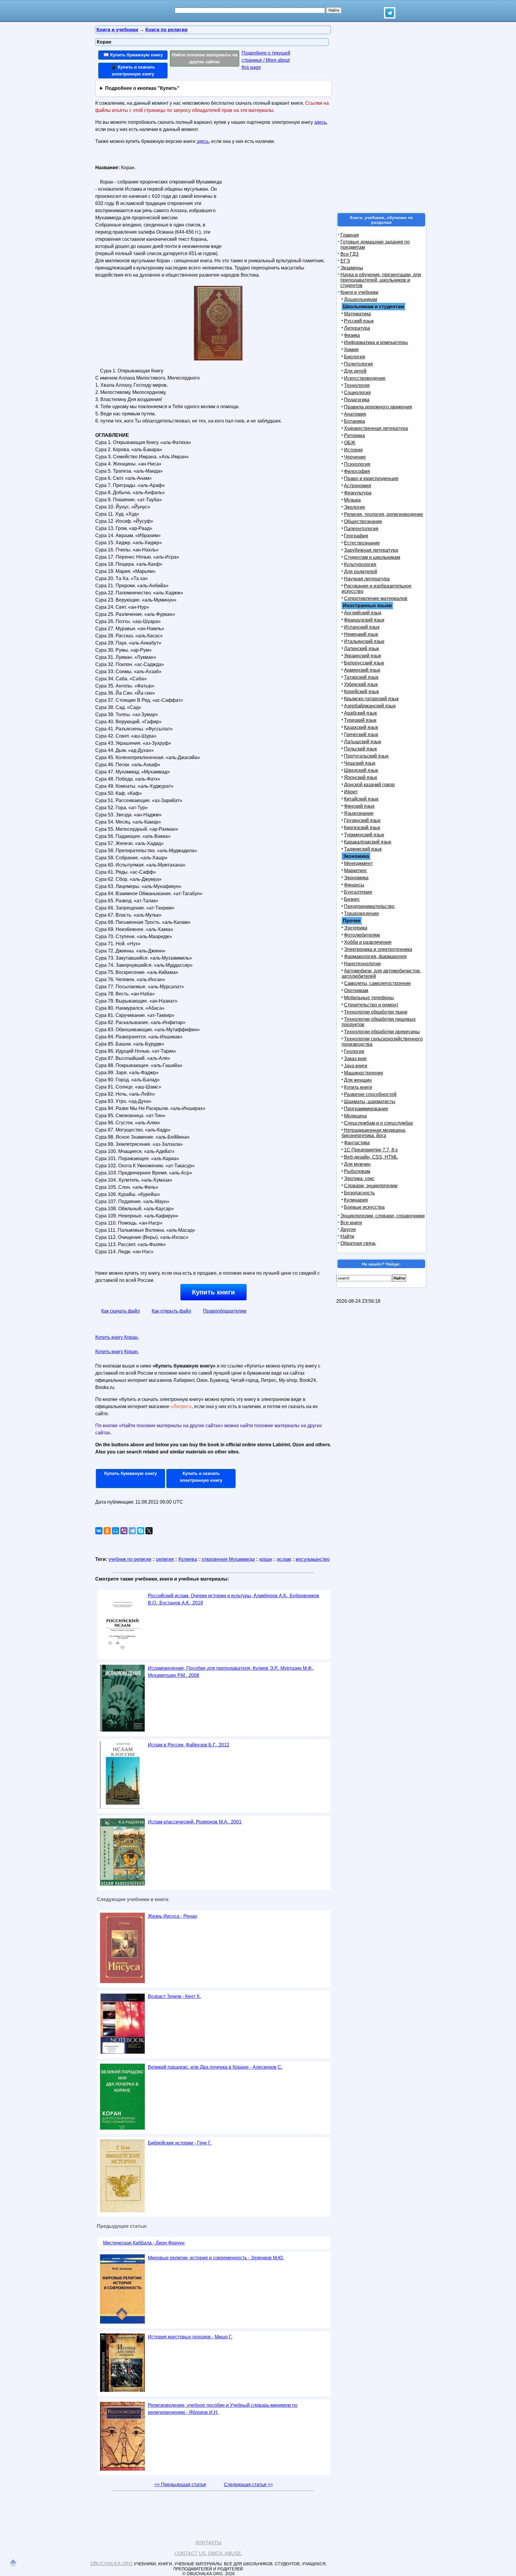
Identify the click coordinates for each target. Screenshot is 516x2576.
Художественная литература (376, 428)
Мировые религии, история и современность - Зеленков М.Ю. (216, 2258)
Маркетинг (355, 871)
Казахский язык (361, 727)
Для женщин (358, 1080)
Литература (357, 328)
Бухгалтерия (358, 892)
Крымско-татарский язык (371, 699)
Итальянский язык (364, 641)
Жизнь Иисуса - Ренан (172, 1916)
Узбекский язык (361, 684)
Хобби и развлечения (368, 942)
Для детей (355, 371)
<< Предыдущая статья (180, 2485)
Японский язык (361, 777)
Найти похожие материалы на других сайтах (205, 58)
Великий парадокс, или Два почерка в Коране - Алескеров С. (215, 2067)
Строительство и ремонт (371, 1005)
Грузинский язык (362, 820)
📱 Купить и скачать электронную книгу (133, 70)
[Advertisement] (274, 200)
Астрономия (358, 486)
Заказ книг (355, 1059)
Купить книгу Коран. (117, 1337)
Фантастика (357, 1143)
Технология (357, 385)
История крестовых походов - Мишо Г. (190, 2337)
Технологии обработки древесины (382, 1032)
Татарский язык (361, 677)
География (356, 536)
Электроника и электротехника (378, 949)
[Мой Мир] (116, 1531)
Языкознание (359, 813)
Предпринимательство (369, 906)
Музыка (352, 500)
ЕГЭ (345, 261)
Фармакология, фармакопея (375, 956)
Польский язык (360, 749)
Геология (354, 1051)
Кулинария (356, 1200)
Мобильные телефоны (369, 998)
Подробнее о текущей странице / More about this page (266, 60)
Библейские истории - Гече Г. (180, 2143)
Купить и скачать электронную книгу (201, 1477)
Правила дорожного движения (378, 407)
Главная (350, 235)
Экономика (356, 878)
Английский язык (363, 613)
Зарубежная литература (371, 550)
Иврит (351, 792)
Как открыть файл (171, 1311)
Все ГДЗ (350, 254)
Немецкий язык (361, 634)
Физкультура (358, 493)
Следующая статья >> (248, 2485)
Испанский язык (362, 627)
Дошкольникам (361, 299)
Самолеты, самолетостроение (377, 983)
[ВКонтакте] (99, 1531)
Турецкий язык (360, 720)
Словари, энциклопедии (371, 1186)
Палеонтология (361, 529)
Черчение (355, 457)
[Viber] (124, 1531)
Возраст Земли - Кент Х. (174, 1996)
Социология (357, 393)
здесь (320, 122)
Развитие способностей (370, 1094)
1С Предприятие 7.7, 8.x (371, 1150)
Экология (354, 507)
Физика (352, 335)
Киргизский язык (362, 828)
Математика (357, 314)
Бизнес (352, 899)
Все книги (351, 1223)
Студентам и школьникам (372, 557)
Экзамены (352, 268)
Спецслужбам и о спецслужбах (378, 1123)
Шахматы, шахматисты (370, 1102)
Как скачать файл (120, 1311)
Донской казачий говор (369, 785)
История (353, 450)
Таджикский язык (363, 849)
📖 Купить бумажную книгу (133, 55)
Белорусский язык (364, 663)
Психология (357, 464)
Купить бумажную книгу (130, 1473)
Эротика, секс (359, 1178)
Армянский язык (362, 670)
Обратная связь (358, 1243)
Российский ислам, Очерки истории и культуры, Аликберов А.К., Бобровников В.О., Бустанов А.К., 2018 (234, 1599)
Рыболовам (357, 1171)
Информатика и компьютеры (376, 342)
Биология (355, 357)
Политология (358, 364)
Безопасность (359, 1193)
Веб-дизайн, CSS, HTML (371, 1157)
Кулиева (188, 1559)
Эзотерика (356, 928)
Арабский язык (360, 713)
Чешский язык (360, 763)
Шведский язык (361, 770)
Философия (357, 471)
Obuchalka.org (112, 2564)
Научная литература (367, 579)
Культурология (360, 564)
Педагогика (357, 400)
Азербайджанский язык (370, 706)
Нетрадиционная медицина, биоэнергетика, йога (374, 1133)
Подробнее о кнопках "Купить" (142, 88)
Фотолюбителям (362, 935)
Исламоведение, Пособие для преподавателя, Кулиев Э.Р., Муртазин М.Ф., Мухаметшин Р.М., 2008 (231, 1672)
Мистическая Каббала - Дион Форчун (144, 2243)
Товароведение (361, 914)
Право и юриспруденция (371, 478)
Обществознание (363, 521)
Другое (348, 1230)
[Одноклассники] (107, 1531)
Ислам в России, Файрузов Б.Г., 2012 (189, 1745)
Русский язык (359, 321)
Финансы (354, 885)
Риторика (354, 436)
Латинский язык (361, 649)
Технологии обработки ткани (376, 1012)
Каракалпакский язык (368, 842)
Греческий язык (361, 734)
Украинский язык (363, 656)
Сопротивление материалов (376, 598)
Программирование (366, 1109)
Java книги (356, 1066)
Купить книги (214, 1292)
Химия (351, 350)
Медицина (355, 1116)
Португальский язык (366, 756)
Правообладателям (225, 1311)
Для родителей (361, 572)
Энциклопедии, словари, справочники (383, 1216)
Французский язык (364, 620)
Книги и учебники (359, 292)
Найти (347, 1236)
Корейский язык (361, 692)
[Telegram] (132, 1531)
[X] (149, 1531)
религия (165, 1559)
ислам (284, 1559)
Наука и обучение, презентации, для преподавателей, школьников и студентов (381, 280)
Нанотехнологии (362, 964)
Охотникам (356, 991)
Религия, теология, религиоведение (384, 514)
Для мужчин (357, 1164)
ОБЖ (350, 443)
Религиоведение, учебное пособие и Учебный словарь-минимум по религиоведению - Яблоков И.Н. (223, 2409)
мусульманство (313, 1559)
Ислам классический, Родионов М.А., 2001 (195, 1822)
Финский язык (359, 806)
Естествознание (362, 543)
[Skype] (141, 1531)
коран (266, 1559)
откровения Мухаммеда (228, 1559)
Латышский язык (363, 742)
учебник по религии (130, 1559)
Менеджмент (358, 863)
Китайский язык (361, 799)
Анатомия (355, 414)
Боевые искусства (364, 1207)
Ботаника (354, 421)
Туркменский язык (364, 835)
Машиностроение (364, 1073)
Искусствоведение (365, 378)
